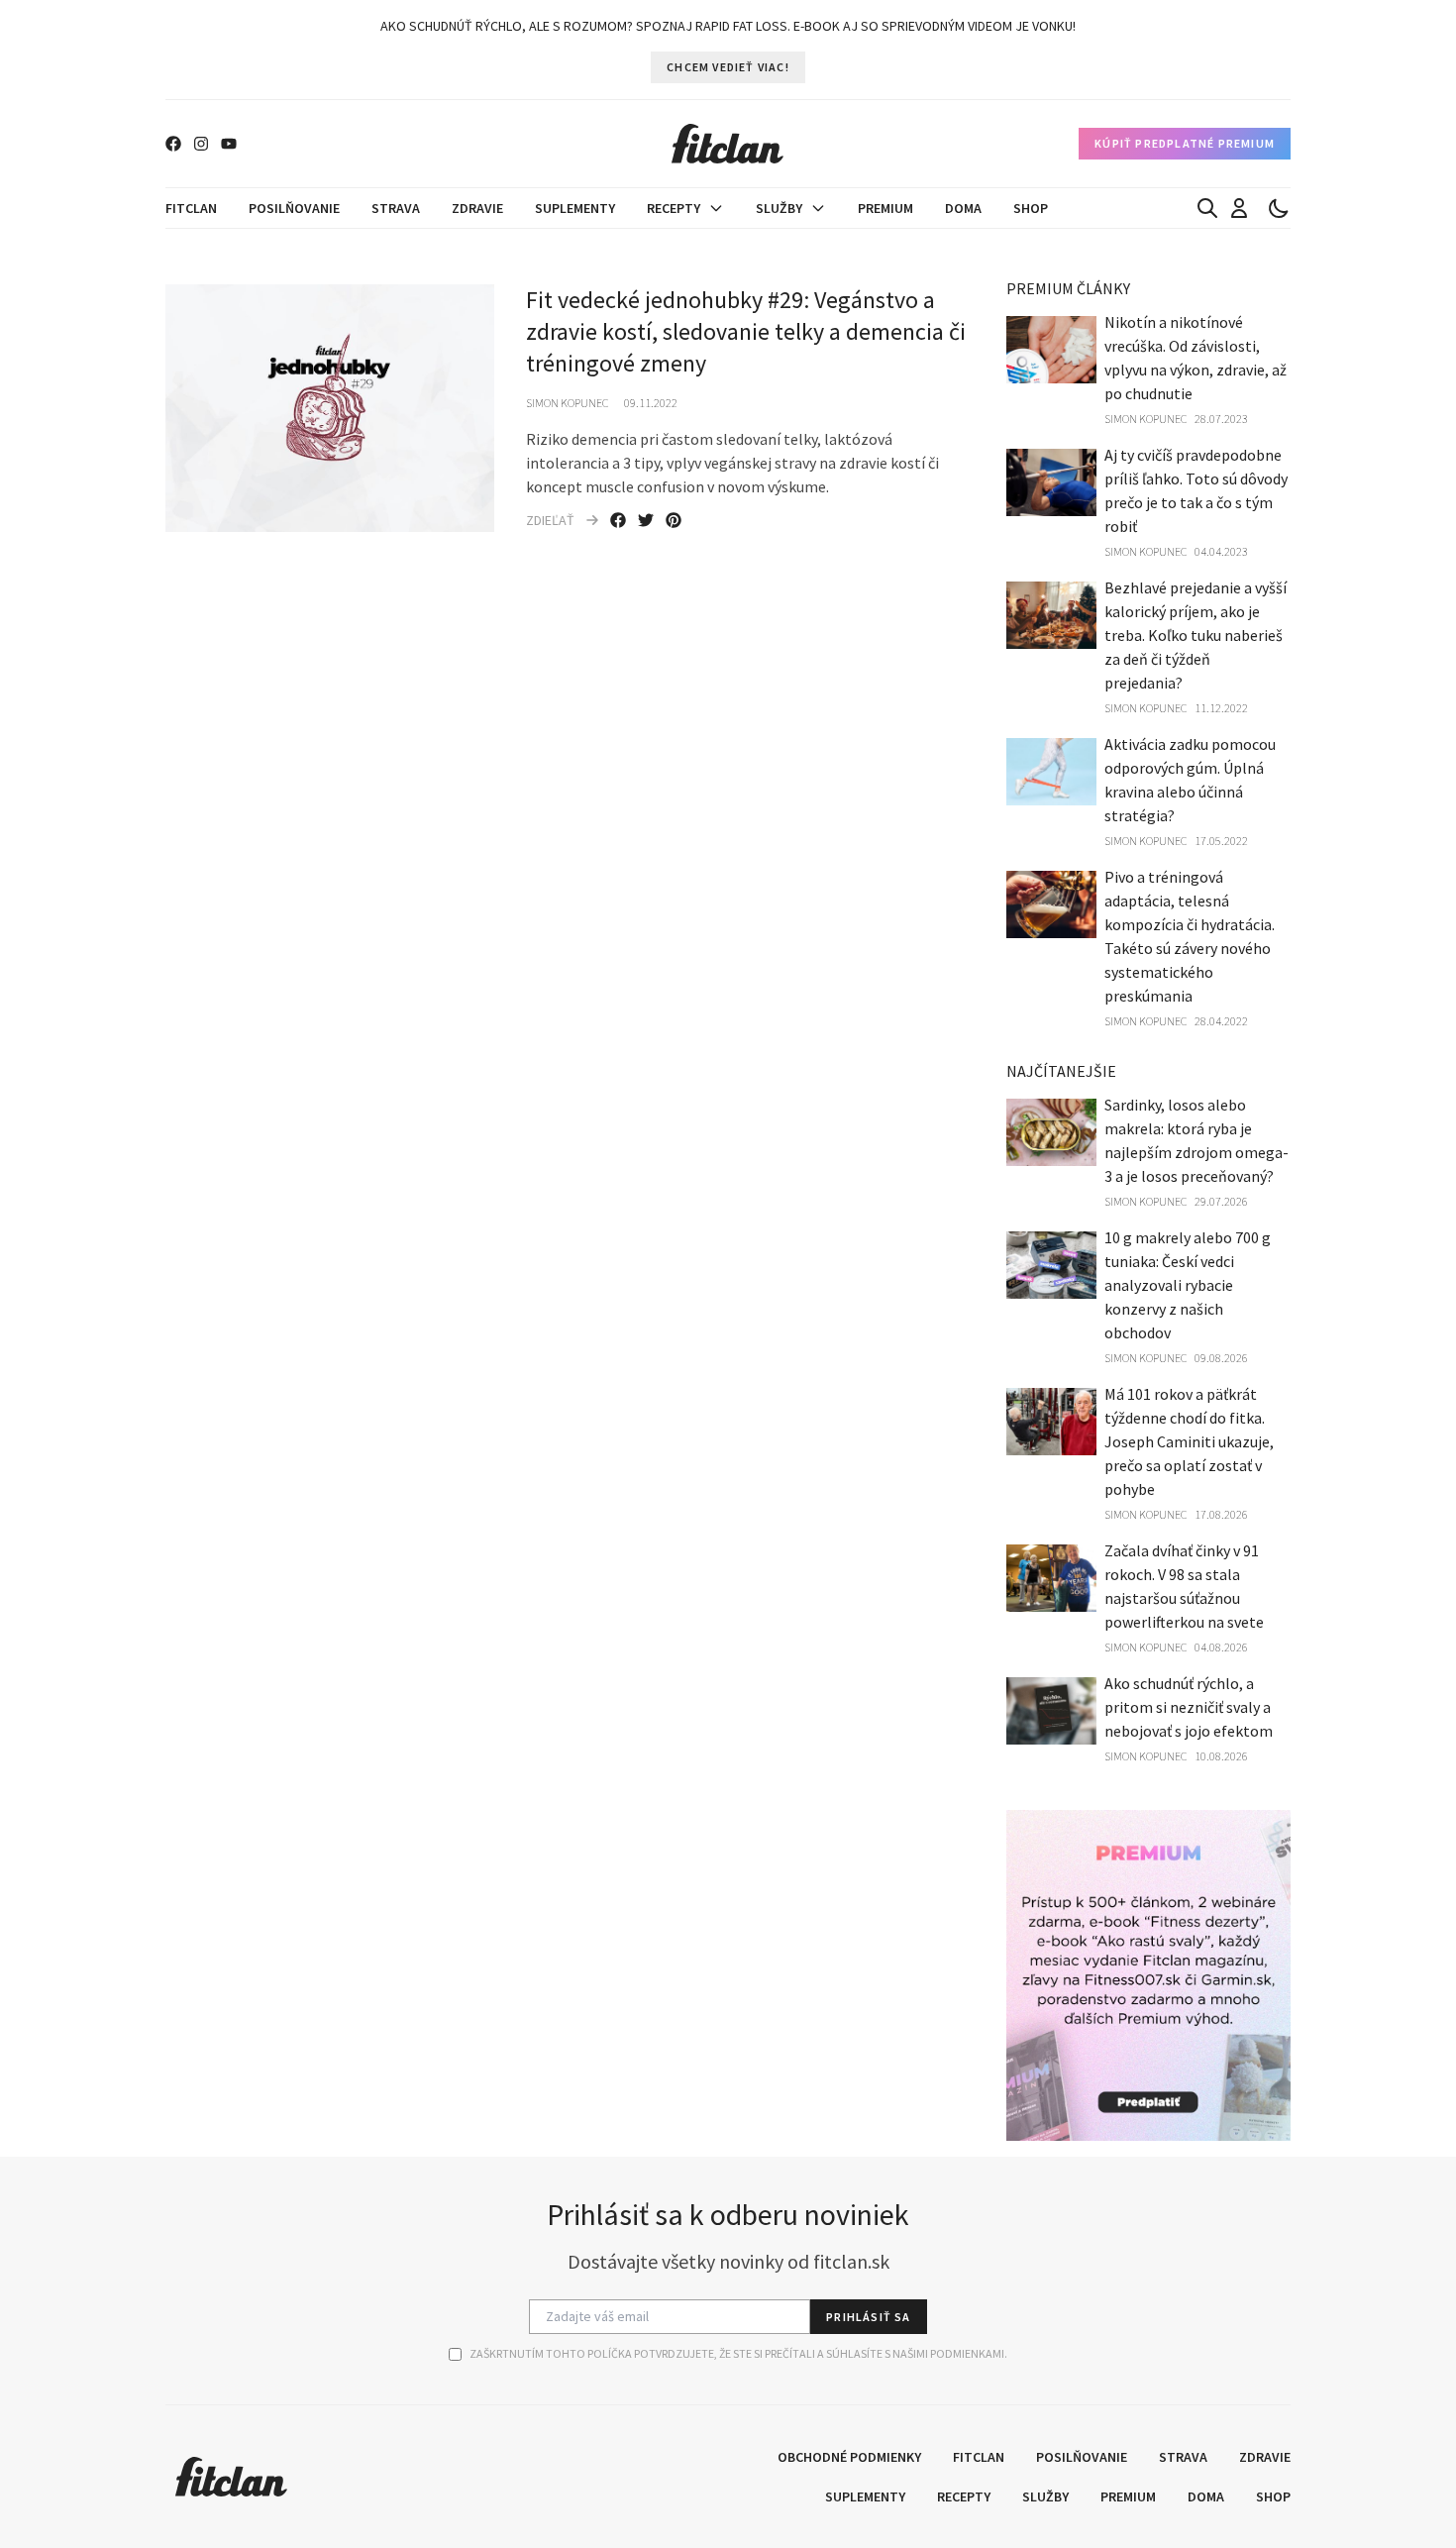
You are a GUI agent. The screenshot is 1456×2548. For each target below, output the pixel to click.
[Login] (1239, 208)
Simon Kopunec (567, 403)
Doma (963, 208)
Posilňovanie (294, 208)
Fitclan (191, 208)
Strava (396, 208)
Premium (885, 208)
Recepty (674, 208)
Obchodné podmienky (849, 2457)
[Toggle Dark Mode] (1279, 208)
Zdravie (477, 208)
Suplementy (575, 208)
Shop (1031, 208)
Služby (779, 208)
